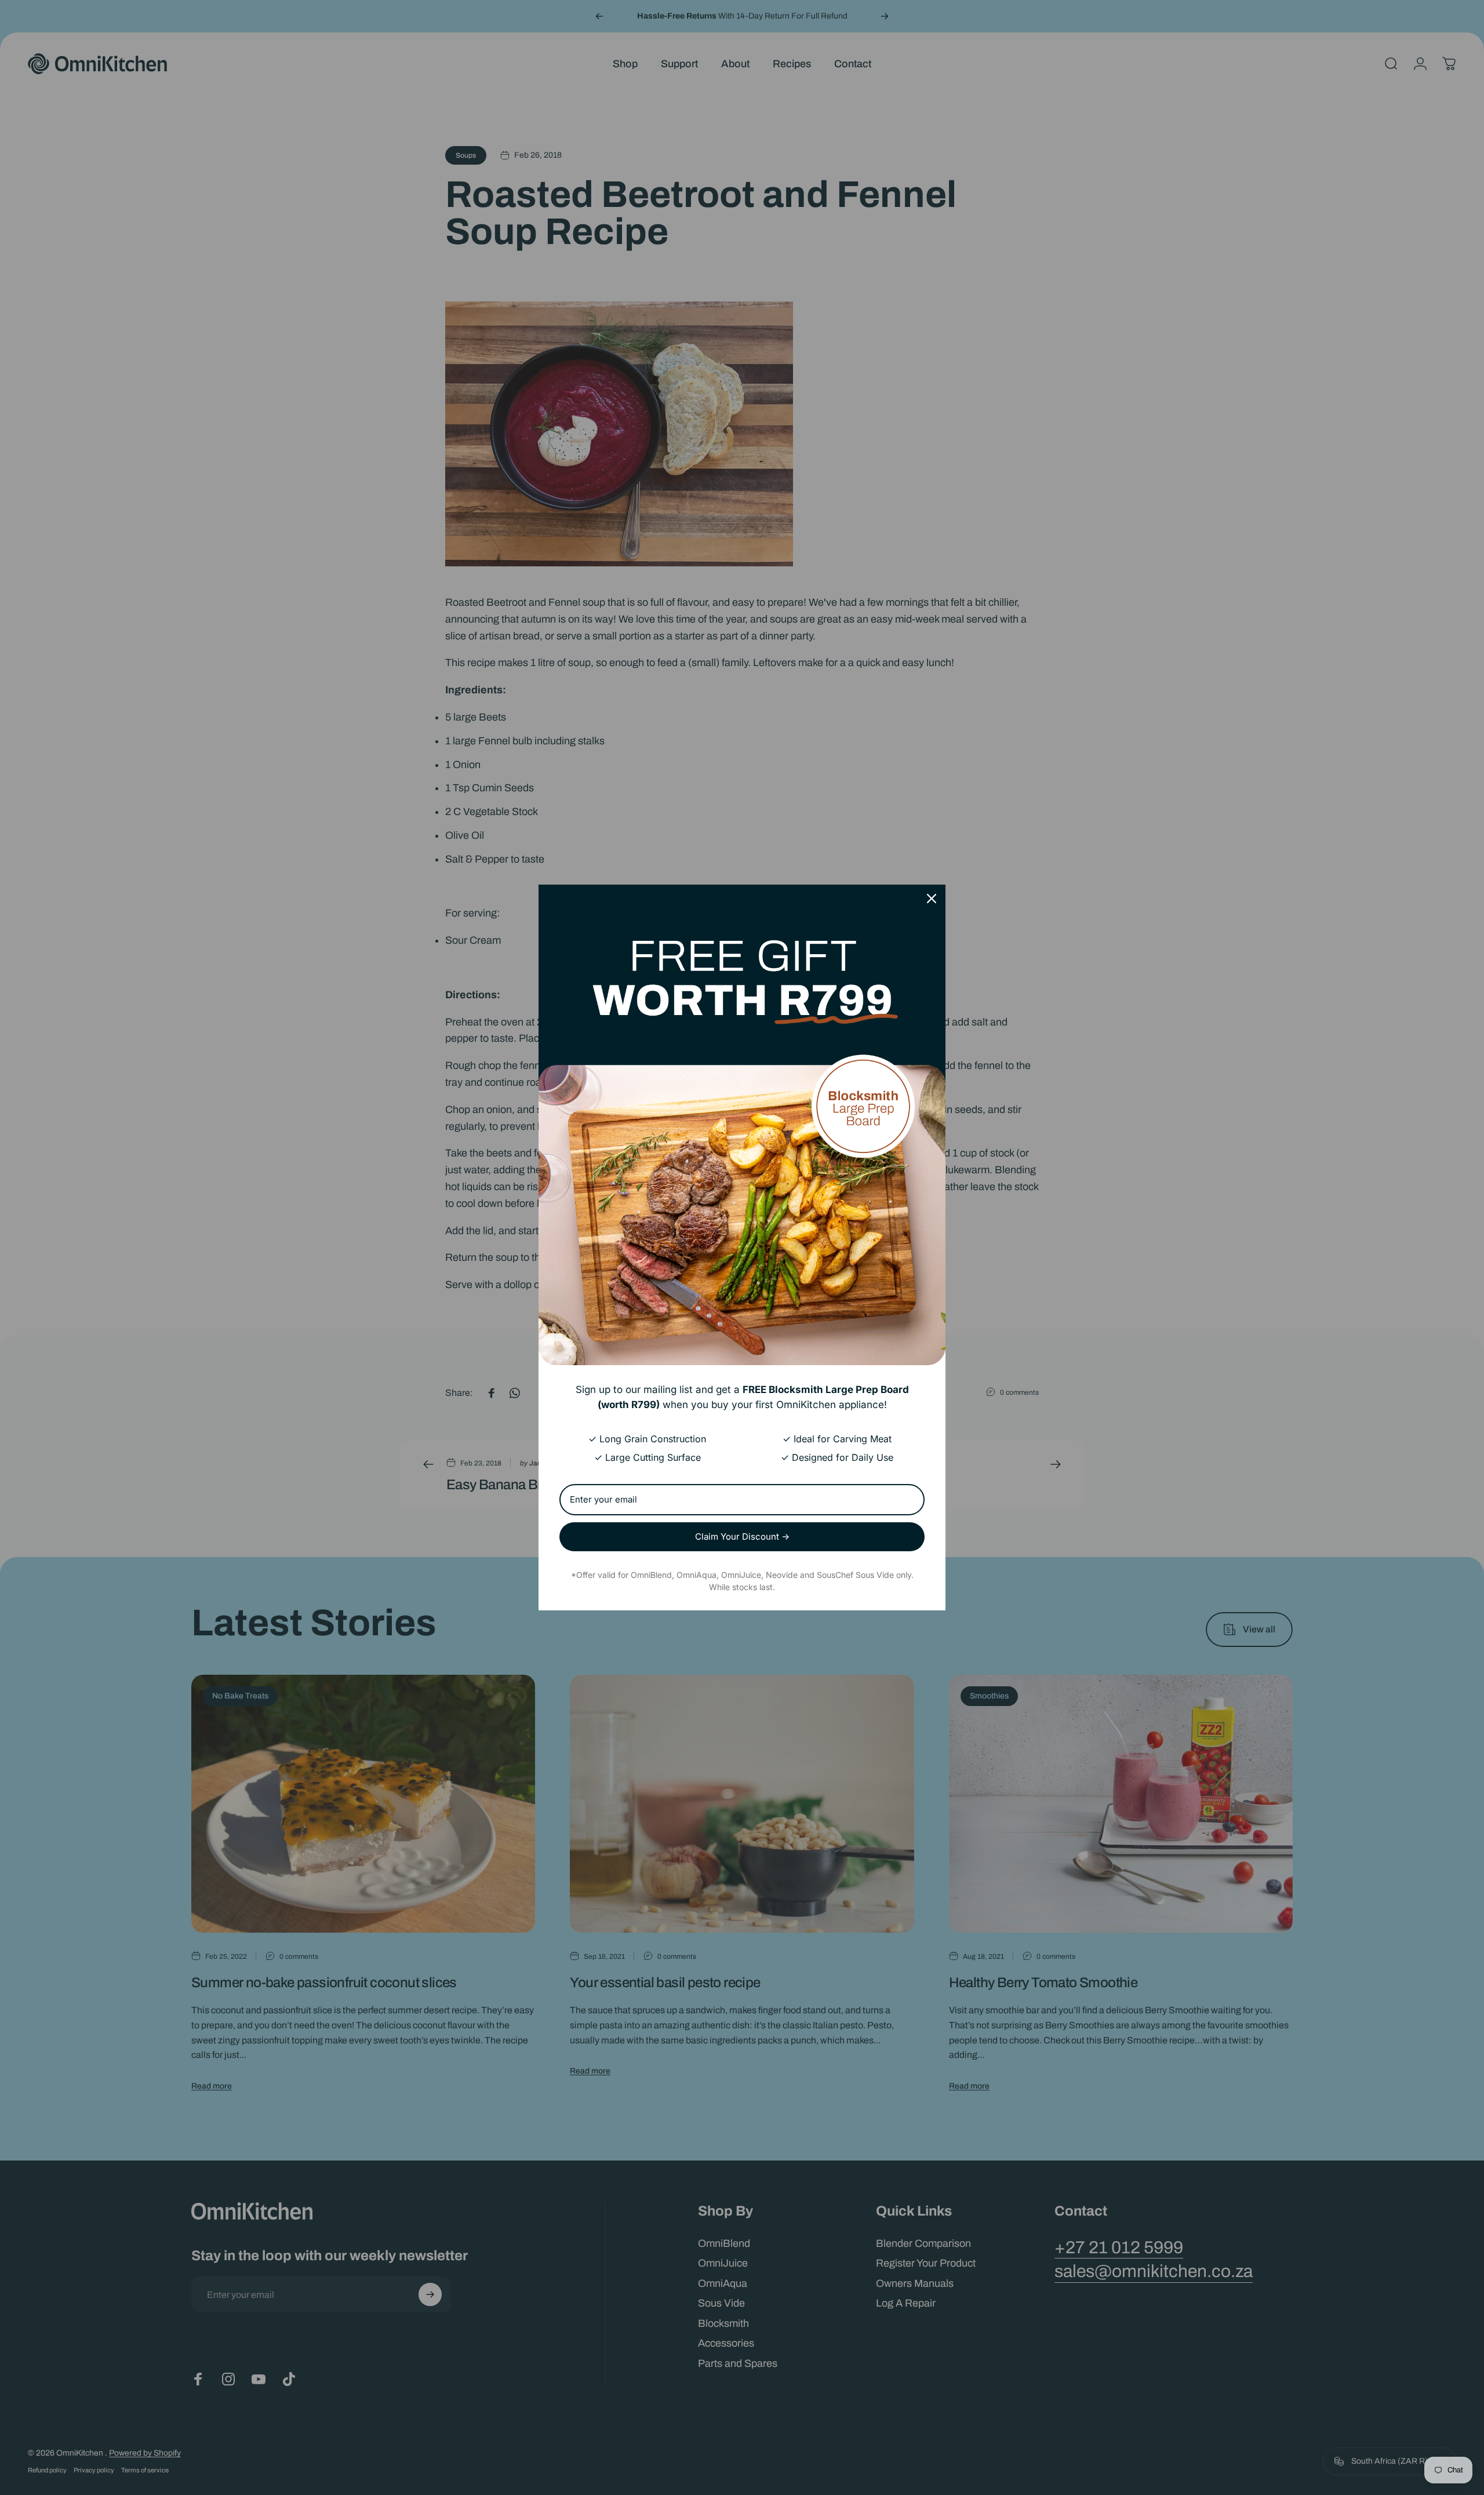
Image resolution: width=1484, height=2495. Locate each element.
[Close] (932, 899)
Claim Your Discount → (742, 1536)
